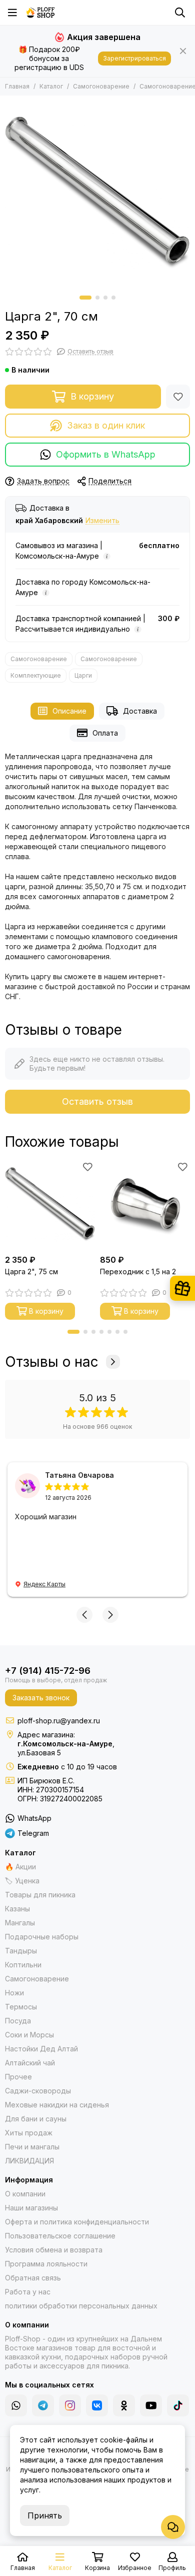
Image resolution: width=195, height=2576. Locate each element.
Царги (83, 675)
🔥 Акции (20, 1867)
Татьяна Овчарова (79, 1475)
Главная (17, 86)
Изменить (102, 521)
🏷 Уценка (22, 1881)
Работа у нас (28, 2292)
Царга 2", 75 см (31, 1271)
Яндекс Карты (44, 1584)
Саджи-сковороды (38, 2091)
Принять (45, 2515)
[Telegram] (43, 2405)
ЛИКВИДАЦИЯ (29, 2161)
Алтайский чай (30, 2063)
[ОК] (124, 2405)
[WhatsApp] (16, 2405)
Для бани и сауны (36, 2119)
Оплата (105, 733)
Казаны (17, 1909)
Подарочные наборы (42, 1937)
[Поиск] (180, 13)
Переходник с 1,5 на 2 (138, 1271)
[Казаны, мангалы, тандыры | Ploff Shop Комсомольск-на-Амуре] (40, 13)
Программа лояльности (46, 2264)
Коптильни (23, 1965)
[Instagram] (70, 2405)
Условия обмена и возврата (54, 2250)
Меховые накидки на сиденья (57, 2105)
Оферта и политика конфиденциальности (77, 2222)
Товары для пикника (40, 1895)
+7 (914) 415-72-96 (48, 1671)
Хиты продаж (29, 2133)
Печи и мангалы (32, 2147)
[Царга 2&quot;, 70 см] (97, 193)
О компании (25, 2194)
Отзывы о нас (52, 1362)
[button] (85, 298)
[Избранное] (178, 397)
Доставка (140, 711)
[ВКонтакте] (97, 2405)
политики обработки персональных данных (81, 2306)
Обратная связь (33, 2278)
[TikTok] (178, 2405)
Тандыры (21, 1951)
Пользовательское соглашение (60, 2236)
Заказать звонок (41, 1698)
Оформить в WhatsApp (106, 454)
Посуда (18, 2021)
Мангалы (20, 1923)
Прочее (18, 2077)
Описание (69, 711)
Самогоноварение (101, 86)
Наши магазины (31, 2208)
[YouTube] (151, 2405)
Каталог (51, 86)
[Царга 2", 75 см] (50, 1205)
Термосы (21, 2007)
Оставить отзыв (97, 1101)
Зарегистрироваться (134, 58)
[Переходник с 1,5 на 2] (145, 1205)
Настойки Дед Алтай (41, 2049)
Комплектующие (36, 675)
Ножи (14, 1993)
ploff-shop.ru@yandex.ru (59, 1721)
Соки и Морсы (29, 2035)
